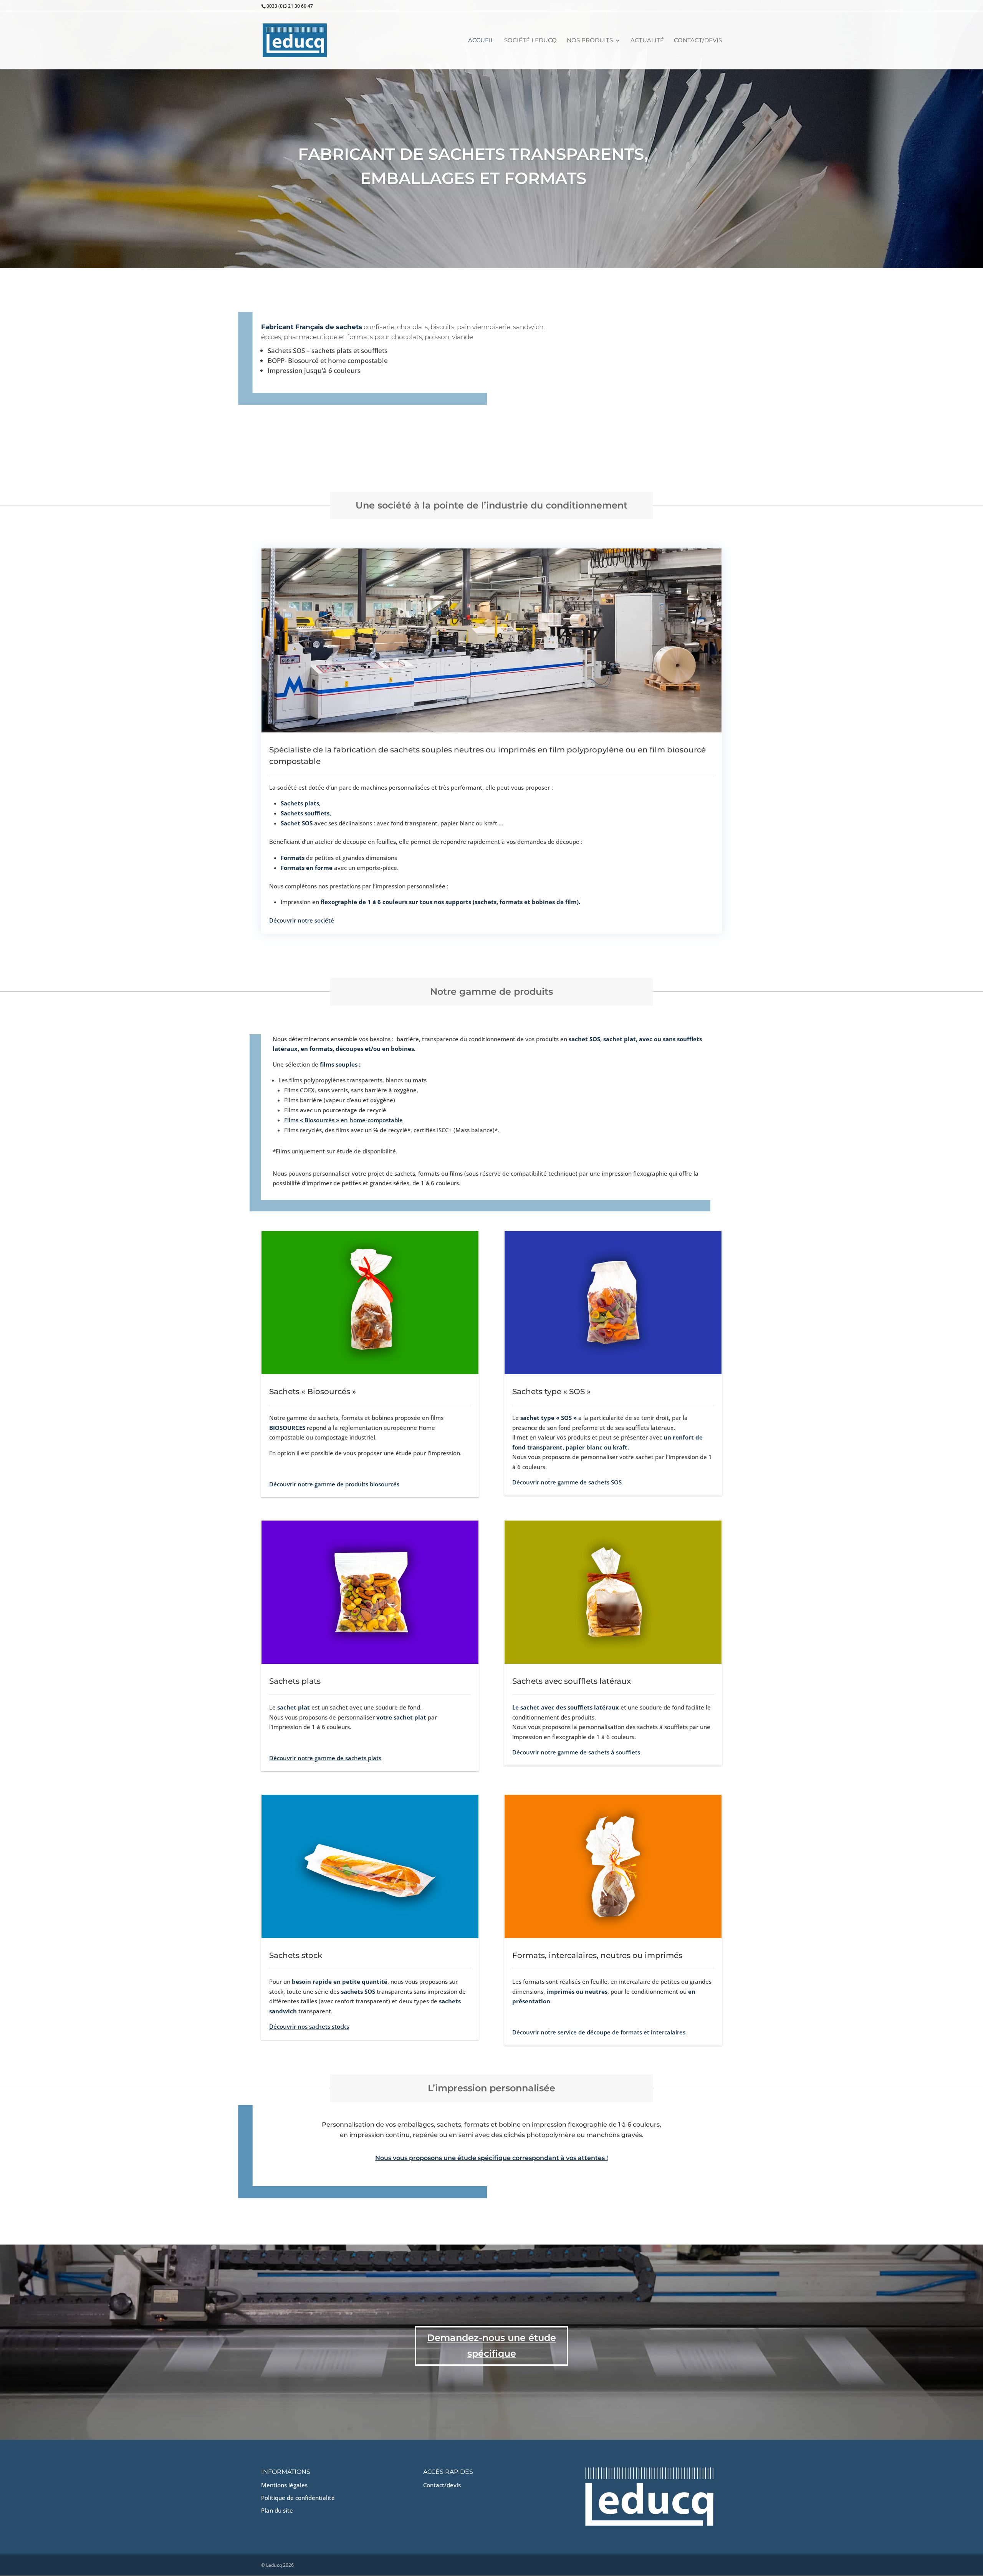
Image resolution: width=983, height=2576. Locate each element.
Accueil (481, 41)
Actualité (647, 41)
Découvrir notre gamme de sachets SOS (567, 1482)
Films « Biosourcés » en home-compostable (343, 1120)
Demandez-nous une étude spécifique (491, 2346)
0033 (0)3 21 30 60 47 (290, 6)
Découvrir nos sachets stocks (309, 2026)
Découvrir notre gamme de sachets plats (325, 1758)
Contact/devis (698, 41)
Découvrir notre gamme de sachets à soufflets (576, 1752)
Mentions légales (284, 2485)
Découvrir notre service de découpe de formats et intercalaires (599, 2032)
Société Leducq (530, 41)
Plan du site (277, 2510)
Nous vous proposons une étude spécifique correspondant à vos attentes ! (491, 2158)
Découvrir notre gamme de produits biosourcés (334, 1484)
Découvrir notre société (302, 920)
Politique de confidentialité (298, 2498)
